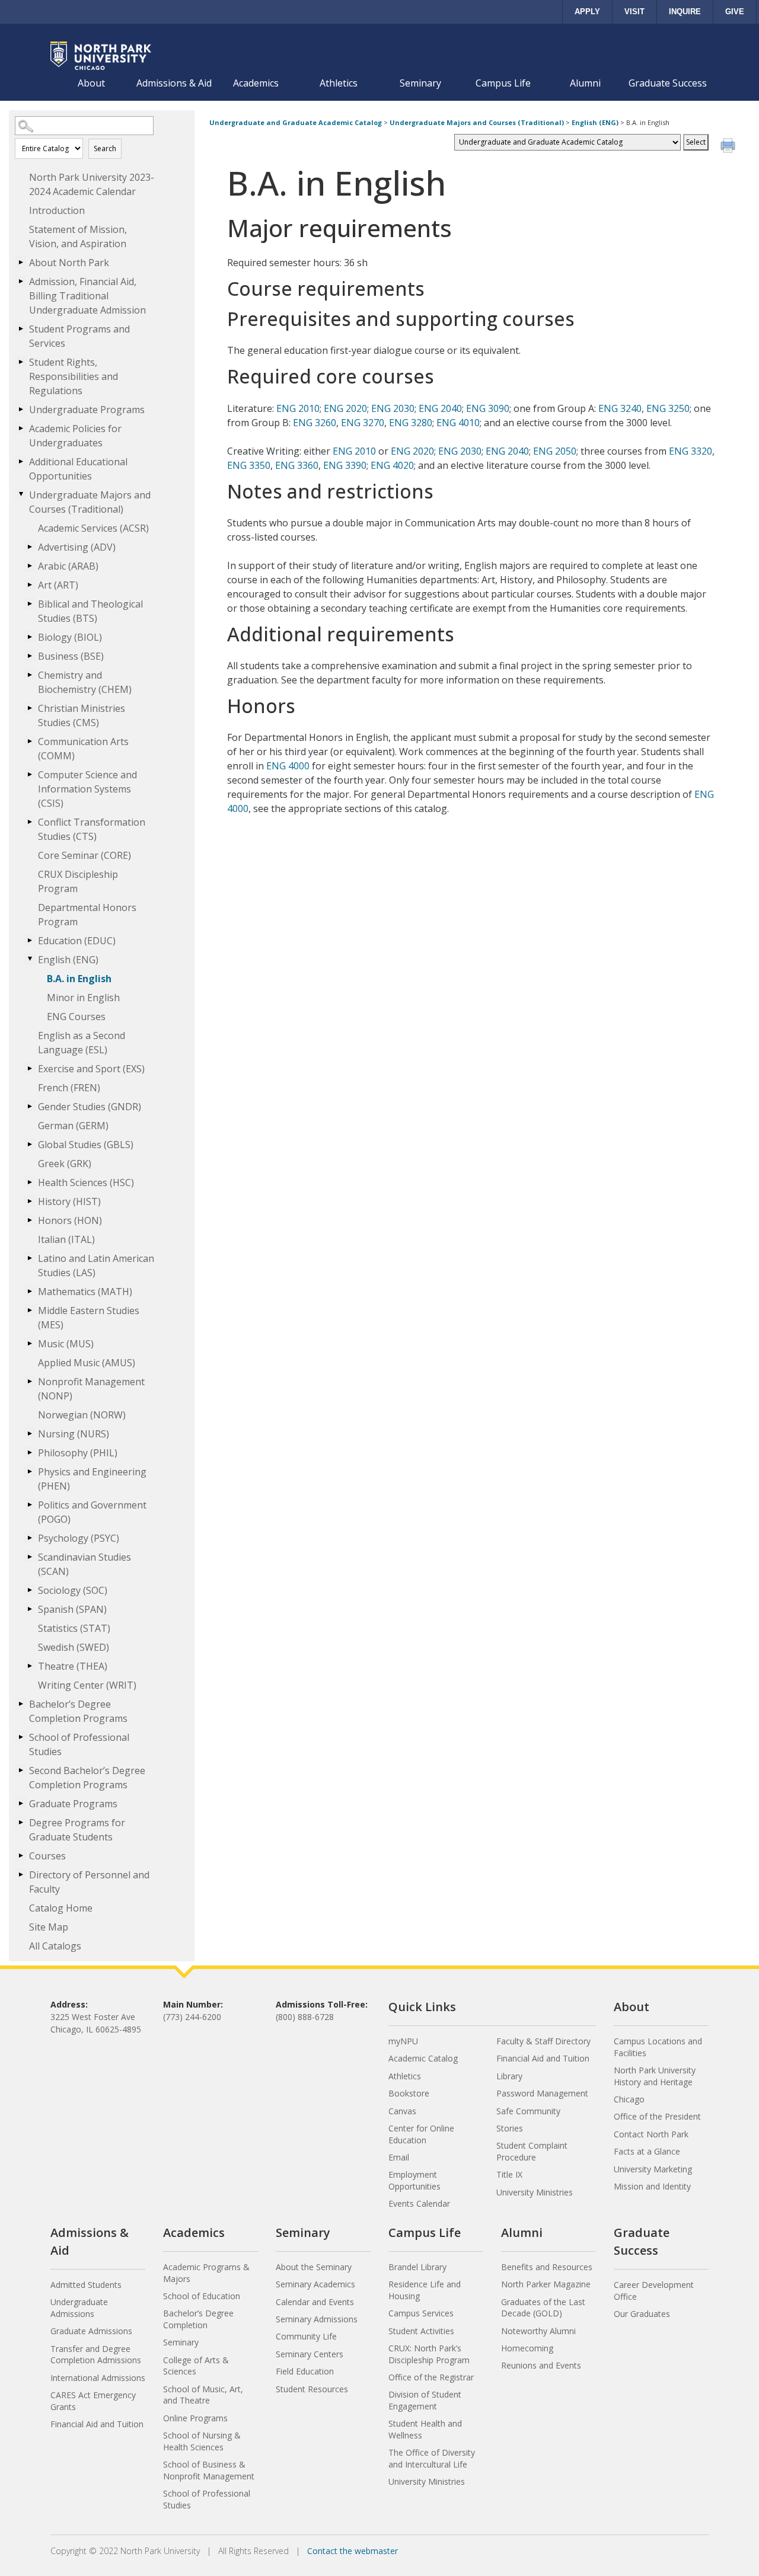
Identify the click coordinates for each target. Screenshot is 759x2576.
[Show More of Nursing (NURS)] (30, 1433)
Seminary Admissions (317, 2319)
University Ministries (535, 2192)
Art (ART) (58, 585)
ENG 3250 (668, 408)
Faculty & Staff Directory (543, 2041)
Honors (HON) (70, 1220)
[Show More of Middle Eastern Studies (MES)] (30, 1310)
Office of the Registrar (431, 2377)
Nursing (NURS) (74, 1434)
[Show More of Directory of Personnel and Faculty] (21, 1874)
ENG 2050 (555, 451)
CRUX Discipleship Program (78, 881)
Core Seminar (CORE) (84, 855)
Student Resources (312, 2389)
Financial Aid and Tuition (543, 2058)
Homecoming (527, 2348)
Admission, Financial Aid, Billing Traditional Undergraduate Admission (87, 296)
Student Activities (421, 2331)
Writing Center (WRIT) (87, 1685)
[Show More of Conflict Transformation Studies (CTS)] (30, 822)
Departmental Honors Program (87, 915)
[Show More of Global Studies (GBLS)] (30, 1144)
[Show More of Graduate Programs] (21, 1803)
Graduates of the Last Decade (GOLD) (543, 2308)
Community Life (306, 2336)
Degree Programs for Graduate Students (77, 1830)
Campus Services (421, 2313)
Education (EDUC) (77, 941)
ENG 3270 (363, 423)
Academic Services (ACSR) (93, 528)
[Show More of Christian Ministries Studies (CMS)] (30, 708)
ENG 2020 (345, 408)
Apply (587, 12)
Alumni (585, 83)
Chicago (629, 2099)
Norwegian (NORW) (82, 1415)
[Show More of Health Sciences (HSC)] (30, 1182)
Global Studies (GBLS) (86, 1145)
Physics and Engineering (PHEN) (92, 1479)
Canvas (402, 2111)
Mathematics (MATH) (85, 1292)
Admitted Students (86, 2285)
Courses (47, 1856)
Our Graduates (642, 2314)
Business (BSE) (71, 656)
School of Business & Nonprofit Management (209, 2470)
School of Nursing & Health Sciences (202, 2441)
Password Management (542, 2093)
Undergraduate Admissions (79, 2308)
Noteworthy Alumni (538, 2331)
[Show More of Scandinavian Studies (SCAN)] (30, 1557)
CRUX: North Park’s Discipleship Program (429, 2354)
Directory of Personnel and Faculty (89, 1882)
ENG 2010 (298, 408)
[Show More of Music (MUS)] (30, 1343)
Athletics (339, 83)
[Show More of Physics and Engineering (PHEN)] (30, 1471)
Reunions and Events (541, 2365)
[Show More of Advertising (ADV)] (30, 546)
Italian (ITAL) (66, 1239)
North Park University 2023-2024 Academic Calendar (92, 184)
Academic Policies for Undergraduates (75, 436)
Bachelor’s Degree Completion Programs (78, 1711)
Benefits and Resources (547, 2267)
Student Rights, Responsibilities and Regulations (74, 376)
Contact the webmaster (353, 2551)
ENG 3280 (411, 423)
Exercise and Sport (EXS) (91, 1069)
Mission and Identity (652, 2186)
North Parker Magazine (546, 2284)
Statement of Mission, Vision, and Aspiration (78, 236)
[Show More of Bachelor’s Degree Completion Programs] (21, 1704)
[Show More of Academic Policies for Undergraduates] (21, 428)
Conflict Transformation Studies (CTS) (92, 829)
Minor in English (83, 998)
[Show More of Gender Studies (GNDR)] (30, 1106)
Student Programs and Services (79, 336)
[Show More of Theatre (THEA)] (30, 1666)
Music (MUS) (66, 1344)
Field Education (305, 2371)
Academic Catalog (423, 2058)
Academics (256, 83)
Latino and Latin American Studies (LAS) (96, 1265)
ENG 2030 (393, 408)
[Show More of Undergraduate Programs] (21, 409)
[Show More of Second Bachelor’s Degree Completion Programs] (21, 1770)
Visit (634, 12)
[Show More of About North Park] (21, 262)
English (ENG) (68, 960)
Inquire (685, 12)
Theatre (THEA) (73, 1666)
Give (735, 12)
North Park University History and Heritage (655, 2076)
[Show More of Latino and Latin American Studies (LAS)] (30, 1258)
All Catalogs (55, 1946)
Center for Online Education (421, 2134)
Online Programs (195, 2418)
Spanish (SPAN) (72, 1609)
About (91, 83)
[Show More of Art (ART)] (30, 584)
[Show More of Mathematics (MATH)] (30, 1291)
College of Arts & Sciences (196, 2366)
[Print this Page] (729, 147)
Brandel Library (417, 2267)
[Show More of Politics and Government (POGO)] (30, 1504)
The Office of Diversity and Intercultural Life (432, 2458)
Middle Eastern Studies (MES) (89, 1318)
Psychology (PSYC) (79, 1538)
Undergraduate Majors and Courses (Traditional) (90, 502)
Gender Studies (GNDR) (90, 1107)
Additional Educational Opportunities (78, 469)
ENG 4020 (392, 465)
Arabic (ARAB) (68, 566)
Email (399, 2157)
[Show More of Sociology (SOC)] (30, 1590)
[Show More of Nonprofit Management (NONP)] (30, 1381)
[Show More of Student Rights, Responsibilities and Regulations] (21, 362)
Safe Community (528, 2111)
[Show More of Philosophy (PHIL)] (30, 1452)
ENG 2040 (440, 408)
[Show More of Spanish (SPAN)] (30, 1609)
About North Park (69, 263)
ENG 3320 (691, 451)
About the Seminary (314, 2267)
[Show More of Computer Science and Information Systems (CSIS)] (30, 774)
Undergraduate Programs (87, 410)
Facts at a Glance (647, 2151)
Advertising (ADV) (77, 547)
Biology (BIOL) (70, 637)
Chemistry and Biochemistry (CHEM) (85, 682)
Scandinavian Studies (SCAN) (84, 1564)
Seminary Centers (310, 2354)
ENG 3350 (249, 465)
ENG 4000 (288, 766)
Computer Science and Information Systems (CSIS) (87, 789)
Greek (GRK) (65, 1164)
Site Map (49, 1927)
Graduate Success (668, 83)
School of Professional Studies (79, 1744)
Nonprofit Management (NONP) (91, 1389)
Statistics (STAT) (74, 1628)
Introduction (57, 210)
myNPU (403, 2041)
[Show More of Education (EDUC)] (30, 940)
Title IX (509, 2174)
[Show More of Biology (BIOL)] (30, 637)
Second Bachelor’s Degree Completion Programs (87, 1778)
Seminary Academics (315, 2284)
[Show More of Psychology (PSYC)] (30, 1538)
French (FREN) (69, 1088)
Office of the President (657, 2116)
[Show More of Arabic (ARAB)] (30, 565)
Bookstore (409, 2093)
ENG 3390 (345, 465)
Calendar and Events (315, 2302)
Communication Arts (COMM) (83, 749)
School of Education (202, 2296)
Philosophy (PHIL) (78, 1453)
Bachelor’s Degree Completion (198, 2319)
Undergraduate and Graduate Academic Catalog (296, 122)
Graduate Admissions (91, 2331)
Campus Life (503, 83)
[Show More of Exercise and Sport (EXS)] (30, 1068)
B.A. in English (79, 979)
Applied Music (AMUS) (87, 1363)
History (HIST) (69, 1201)
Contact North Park (651, 2134)
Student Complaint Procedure (532, 2151)
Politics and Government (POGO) (92, 1512)
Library (509, 2076)
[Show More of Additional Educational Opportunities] (21, 461)
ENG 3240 (620, 408)
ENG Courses (76, 1017)
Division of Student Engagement (425, 2400)
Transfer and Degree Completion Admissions (96, 2355)
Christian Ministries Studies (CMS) (82, 715)
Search (105, 148)
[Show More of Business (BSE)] (30, 656)
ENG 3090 (488, 408)
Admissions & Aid (174, 83)
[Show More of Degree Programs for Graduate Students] (21, 1822)
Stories (510, 2128)
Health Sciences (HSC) (86, 1182)
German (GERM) (73, 1126)
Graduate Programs (73, 1804)
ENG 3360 (297, 465)
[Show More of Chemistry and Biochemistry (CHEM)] (30, 675)
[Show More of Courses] (21, 1855)
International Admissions (98, 2378)
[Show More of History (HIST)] (30, 1201)
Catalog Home (61, 1908)
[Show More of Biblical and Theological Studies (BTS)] (30, 603)
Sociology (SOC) (73, 1590)
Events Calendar (419, 2203)
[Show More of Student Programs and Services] (21, 328)
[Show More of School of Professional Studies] (21, 1737)
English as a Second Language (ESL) (82, 1043)
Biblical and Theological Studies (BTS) (90, 611)
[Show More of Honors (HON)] (30, 1220)
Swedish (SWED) (74, 1647)
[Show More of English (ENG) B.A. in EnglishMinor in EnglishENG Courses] (30, 959)
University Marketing (653, 2169)
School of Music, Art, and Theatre (203, 2395)
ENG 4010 (458, 423)
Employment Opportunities (414, 2180)
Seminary (420, 83)
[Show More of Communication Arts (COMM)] (30, 741)
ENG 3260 (315, 423)
